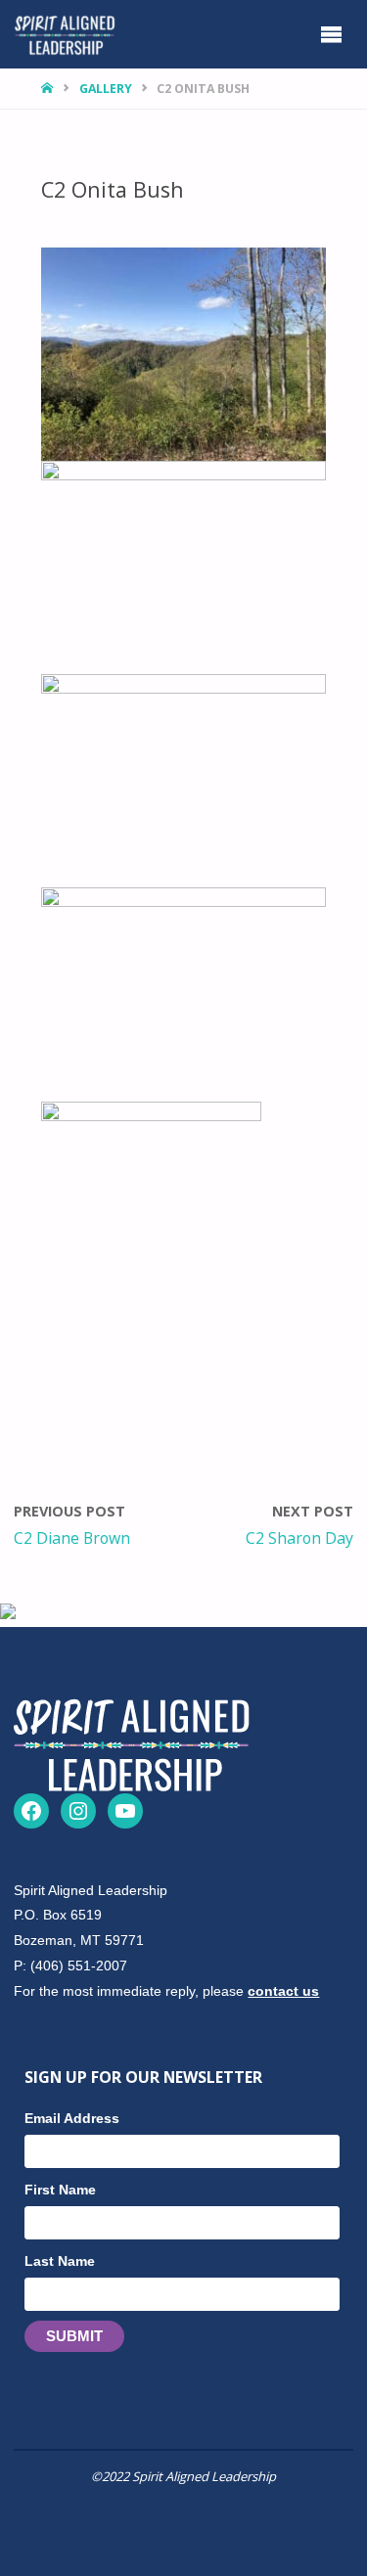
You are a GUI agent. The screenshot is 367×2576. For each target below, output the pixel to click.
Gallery (106, 89)
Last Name (60, 2261)
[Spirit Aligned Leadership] (65, 34)
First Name (60, 2190)
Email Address (72, 2118)
